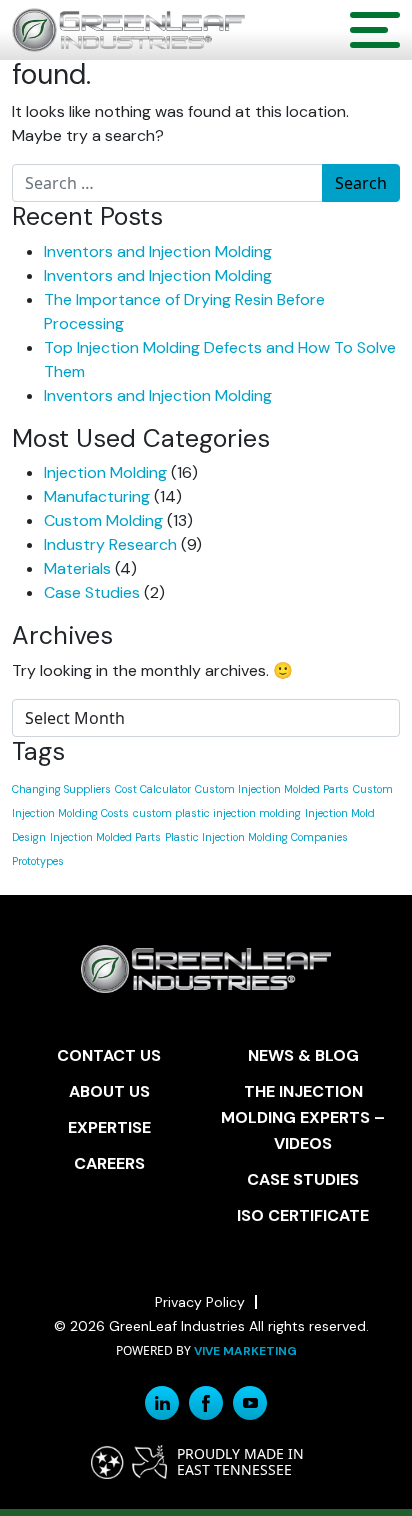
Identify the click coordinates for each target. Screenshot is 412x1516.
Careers (109, 1163)
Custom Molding (103, 520)
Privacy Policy (200, 1302)
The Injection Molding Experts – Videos (303, 1117)
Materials (77, 568)
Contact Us (109, 1055)
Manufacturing (97, 496)
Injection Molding (105, 472)
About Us (109, 1091)
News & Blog (303, 1055)
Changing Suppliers (61, 789)
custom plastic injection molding (217, 813)
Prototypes (38, 861)
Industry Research (110, 544)
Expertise (109, 1127)
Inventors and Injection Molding (158, 251)
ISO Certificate (303, 1215)
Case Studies (92, 592)
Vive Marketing (245, 1351)
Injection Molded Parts (105, 837)
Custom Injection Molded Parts (272, 789)
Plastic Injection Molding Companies (256, 837)
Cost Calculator (153, 789)
